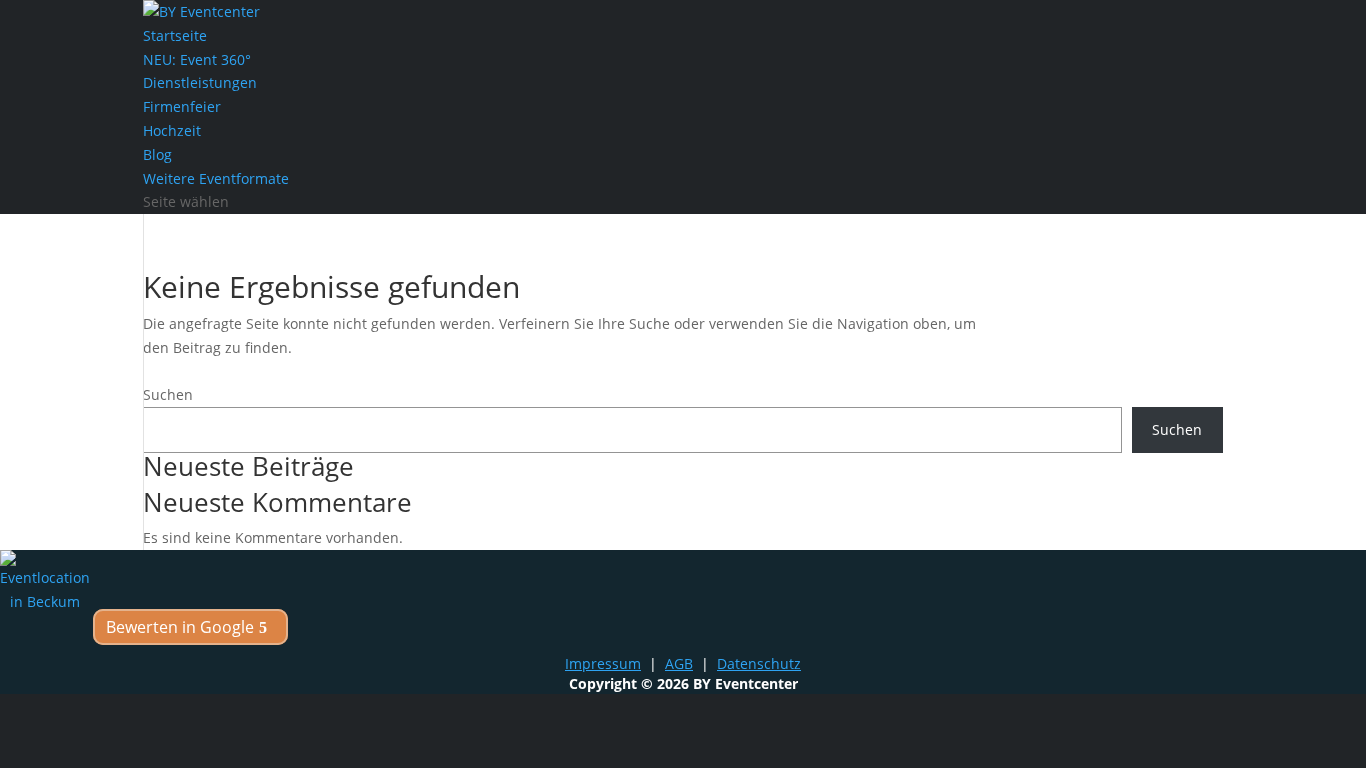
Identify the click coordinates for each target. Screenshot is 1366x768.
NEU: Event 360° (197, 59)
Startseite (175, 35)
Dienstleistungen (200, 82)
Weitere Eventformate (216, 178)
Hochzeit (172, 130)
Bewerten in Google (180, 627)
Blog (157, 154)
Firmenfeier (182, 106)
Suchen (168, 394)
